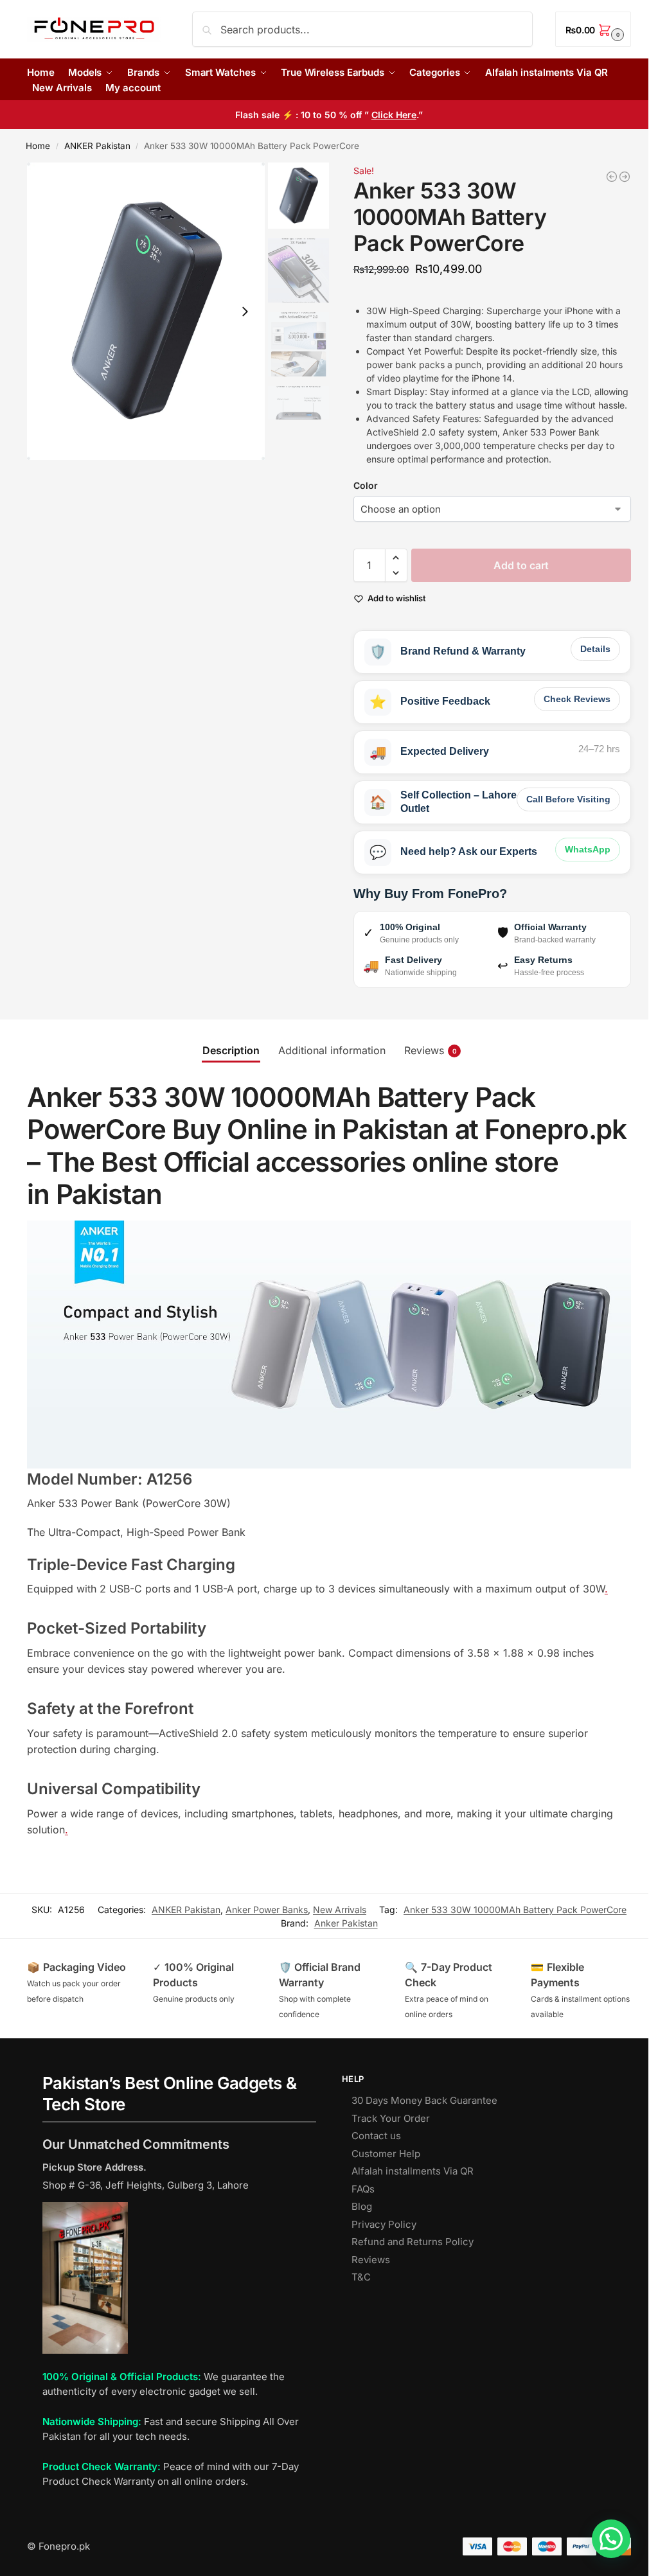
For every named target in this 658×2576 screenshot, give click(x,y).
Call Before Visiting (568, 799)
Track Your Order (391, 2118)
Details (595, 649)
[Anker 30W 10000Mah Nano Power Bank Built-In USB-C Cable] (625, 177)
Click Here (394, 115)
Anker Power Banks (267, 1910)
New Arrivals (340, 1910)
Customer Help (386, 2154)
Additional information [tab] (332, 1050)
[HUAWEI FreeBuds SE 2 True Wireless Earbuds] (612, 177)
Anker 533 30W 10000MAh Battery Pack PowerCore (515, 1910)
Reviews (371, 2260)
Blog (362, 2206)
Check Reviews (577, 699)
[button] (593, 29)
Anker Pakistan (346, 1923)
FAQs (363, 2189)
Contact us (376, 2136)
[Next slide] (245, 312)
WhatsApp (588, 849)
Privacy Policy (384, 2224)
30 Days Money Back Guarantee (424, 2100)
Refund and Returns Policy (413, 2242)
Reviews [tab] (431, 1050)
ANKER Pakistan (97, 146)
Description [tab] (231, 1050)
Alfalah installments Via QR (413, 2171)
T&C (361, 2277)
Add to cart (521, 565)
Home (38, 146)
